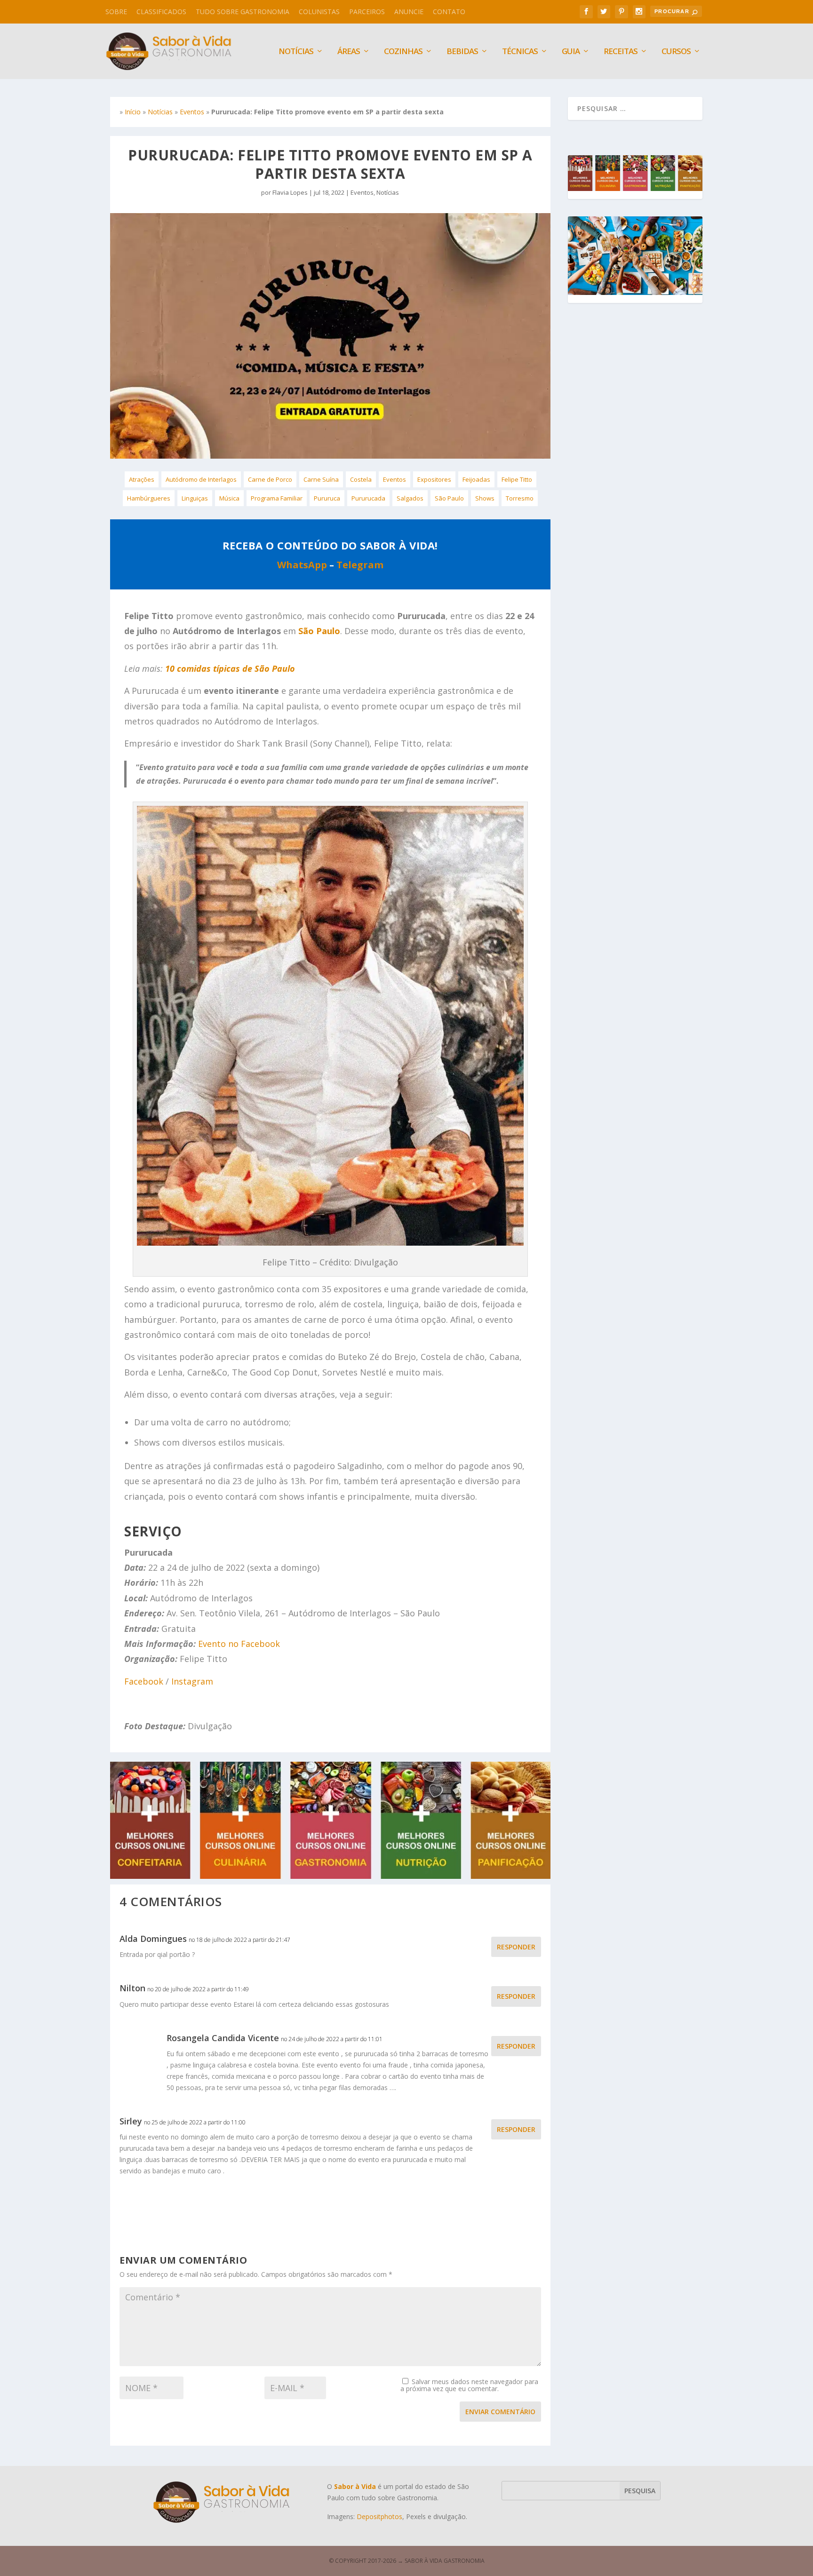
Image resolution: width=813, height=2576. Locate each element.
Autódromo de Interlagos (201, 479)
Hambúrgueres (149, 498)
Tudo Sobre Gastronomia (243, 12)
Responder (516, 1947)
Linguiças (195, 498)
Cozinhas (403, 52)
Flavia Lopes (290, 192)
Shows (485, 498)
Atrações (142, 479)
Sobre (116, 12)
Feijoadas (476, 479)
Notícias (160, 112)
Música (229, 498)
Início (133, 112)
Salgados (410, 498)
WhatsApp (302, 565)
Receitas (621, 52)
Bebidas (462, 52)
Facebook (144, 1681)
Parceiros (367, 12)
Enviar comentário (500, 2412)
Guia (571, 52)
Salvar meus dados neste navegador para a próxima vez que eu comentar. (469, 2385)
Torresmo (520, 498)
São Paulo (449, 498)
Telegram (360, 565)
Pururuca (327, 498)
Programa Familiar (277, 498)
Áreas (349, 52)
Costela (361, 479)
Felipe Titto (517, 479)
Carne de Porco (270, 479)
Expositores (434, 479)
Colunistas (319, 12)
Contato (449, 12)
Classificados (161, 12)
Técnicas (520, 52)
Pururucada (368, 498)
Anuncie (409, 12)
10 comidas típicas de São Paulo (230, 668)
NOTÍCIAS (296, 52)
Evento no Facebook (239, 1644)
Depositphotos (379, 2516)
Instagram (192, 1681)
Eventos (192, 112)
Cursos (676, 52)
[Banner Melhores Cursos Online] (330, 1876)
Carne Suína (321, 479)
